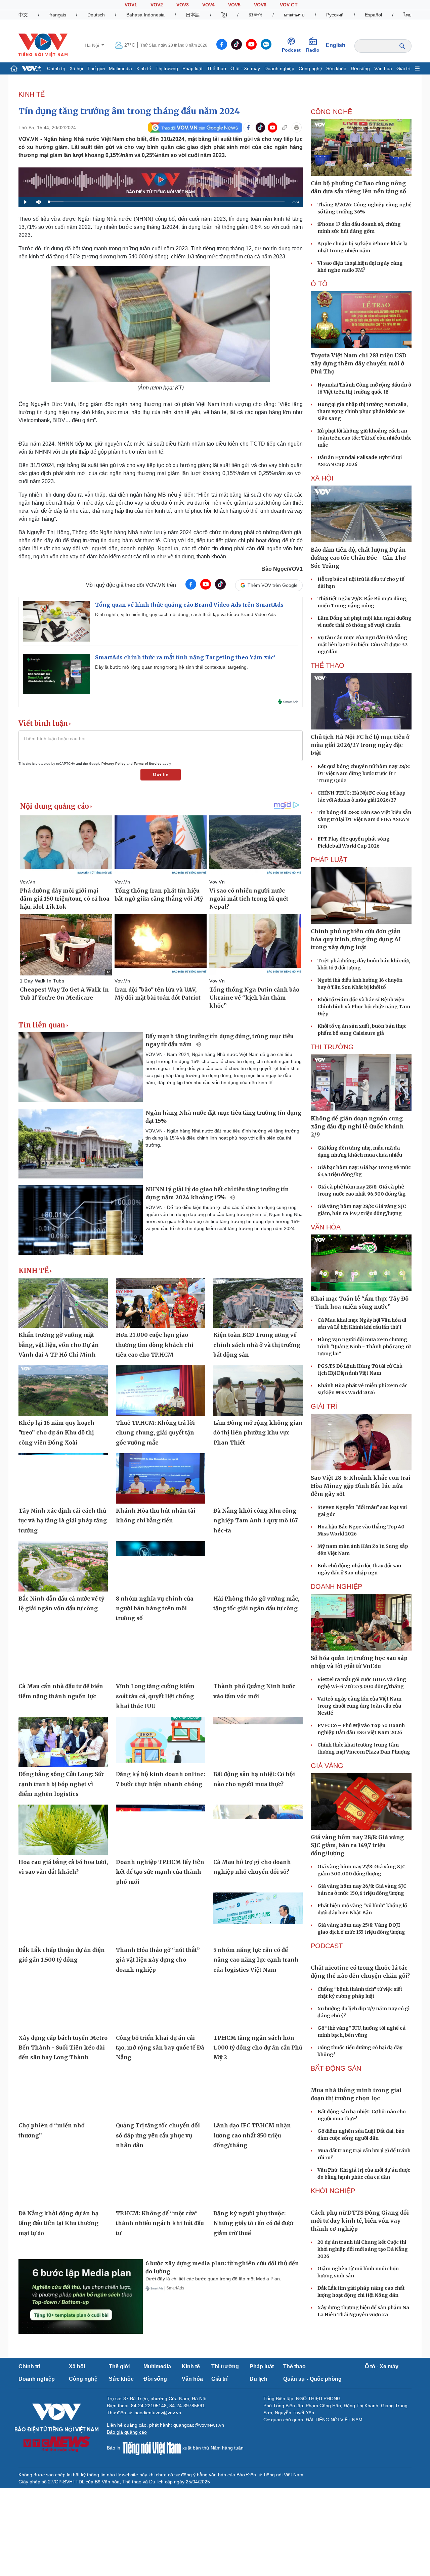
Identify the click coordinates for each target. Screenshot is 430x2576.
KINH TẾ (32, 94)
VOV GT (289, 5)
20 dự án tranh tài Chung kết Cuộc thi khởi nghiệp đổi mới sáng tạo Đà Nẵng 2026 (363, 2249)
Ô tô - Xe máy (245, 68)
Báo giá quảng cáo (127, 2432)
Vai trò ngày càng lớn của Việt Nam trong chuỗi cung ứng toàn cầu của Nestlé (359, 1706)
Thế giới (96, 68)
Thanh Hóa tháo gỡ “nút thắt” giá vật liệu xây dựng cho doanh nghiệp (158, 1960)
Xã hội (76, 68)
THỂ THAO (328, 665)
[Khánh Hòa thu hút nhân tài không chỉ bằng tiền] (161, 1478)
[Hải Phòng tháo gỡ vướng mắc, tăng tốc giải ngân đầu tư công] (258, 1566)
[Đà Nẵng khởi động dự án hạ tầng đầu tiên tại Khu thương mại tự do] (63, 2181)
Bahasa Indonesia (145, 15)
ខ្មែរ (224, 15)
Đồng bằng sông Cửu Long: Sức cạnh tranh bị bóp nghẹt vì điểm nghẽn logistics (61, 1784)
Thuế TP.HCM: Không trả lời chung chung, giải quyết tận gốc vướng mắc (155, 1433)
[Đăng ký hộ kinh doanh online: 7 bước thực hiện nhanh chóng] (161, 1742)
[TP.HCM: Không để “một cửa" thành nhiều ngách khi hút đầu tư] (161, 2181)
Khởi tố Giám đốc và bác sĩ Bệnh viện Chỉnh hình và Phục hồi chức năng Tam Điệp (364, 1007)
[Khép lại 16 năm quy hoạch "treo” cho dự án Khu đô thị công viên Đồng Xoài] (63, 1391)
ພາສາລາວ (294, 15)
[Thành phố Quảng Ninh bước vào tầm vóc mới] (258, 1654)
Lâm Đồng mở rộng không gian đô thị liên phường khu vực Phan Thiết (258, 1433)
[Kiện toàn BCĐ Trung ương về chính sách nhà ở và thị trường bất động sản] (258, 1303)
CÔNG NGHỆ (331, 112)
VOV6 (260, 5)
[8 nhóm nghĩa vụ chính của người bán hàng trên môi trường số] (161, 1566)
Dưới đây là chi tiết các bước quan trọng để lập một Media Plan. (213, 2279)
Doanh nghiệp (279, 68)
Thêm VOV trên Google (273, 585)
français (58, 15)
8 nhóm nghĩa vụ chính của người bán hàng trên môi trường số (155, 1608)
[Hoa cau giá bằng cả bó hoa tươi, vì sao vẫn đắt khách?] (63, 1830)
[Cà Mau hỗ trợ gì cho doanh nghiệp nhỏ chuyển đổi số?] (258, 1830)
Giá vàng (327, 1766)
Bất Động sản (336, 2068)
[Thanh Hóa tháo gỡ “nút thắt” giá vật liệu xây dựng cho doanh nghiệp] (161, 1918)
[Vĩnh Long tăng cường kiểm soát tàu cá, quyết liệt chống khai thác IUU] (161, 1654)
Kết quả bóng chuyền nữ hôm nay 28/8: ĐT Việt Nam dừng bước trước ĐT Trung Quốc (364, 773)
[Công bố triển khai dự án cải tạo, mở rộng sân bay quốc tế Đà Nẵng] (161, 2006)
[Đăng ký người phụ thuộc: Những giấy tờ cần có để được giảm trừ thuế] (258, 2181)
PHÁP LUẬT (329, 860)
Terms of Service (148, 764)
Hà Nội (93, 45)
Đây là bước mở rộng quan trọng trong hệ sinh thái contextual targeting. (171, 667)
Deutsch (96, 15)
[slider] (167, 202)
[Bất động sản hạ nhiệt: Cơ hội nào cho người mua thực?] (258, 1742)
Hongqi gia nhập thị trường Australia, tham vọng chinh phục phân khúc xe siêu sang (363, 411)
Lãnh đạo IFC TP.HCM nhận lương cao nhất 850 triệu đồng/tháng (252, 2135)
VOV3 (183, 5)
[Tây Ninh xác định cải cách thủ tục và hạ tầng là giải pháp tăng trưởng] (63, 1478)
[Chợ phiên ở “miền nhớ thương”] (63, 2093)
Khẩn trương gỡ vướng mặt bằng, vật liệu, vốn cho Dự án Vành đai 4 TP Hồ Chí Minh (59, 1345)
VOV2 (157, 5)
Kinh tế (144, 68)
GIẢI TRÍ (324, 1406)
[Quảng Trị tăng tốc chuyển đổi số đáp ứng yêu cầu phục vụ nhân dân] (161, 2093)
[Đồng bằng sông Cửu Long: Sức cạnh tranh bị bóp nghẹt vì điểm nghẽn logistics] (63, 1742)
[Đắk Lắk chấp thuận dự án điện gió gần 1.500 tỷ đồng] (63, 1918)
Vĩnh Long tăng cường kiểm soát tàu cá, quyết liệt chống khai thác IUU (155, 1696)
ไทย (407, 15)
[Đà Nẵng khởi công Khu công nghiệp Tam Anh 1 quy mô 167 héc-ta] (258, 1478)
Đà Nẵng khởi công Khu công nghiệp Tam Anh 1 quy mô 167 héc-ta (256, 1521)
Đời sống (360, 68)
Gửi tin (161, 774)
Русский (335, 15)
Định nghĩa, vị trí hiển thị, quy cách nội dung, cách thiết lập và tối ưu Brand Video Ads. (186, 614)
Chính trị (56, 68)
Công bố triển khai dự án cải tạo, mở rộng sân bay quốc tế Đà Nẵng (160, 2048)
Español (373, 15)
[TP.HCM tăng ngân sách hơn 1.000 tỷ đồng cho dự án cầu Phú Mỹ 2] (258, 2006)
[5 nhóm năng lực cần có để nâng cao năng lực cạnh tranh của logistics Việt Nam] (258, 1918)
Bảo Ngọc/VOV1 (282, 569)
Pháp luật (192, 68)
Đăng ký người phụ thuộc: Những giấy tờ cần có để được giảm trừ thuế (254, 2223)
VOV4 (208, 5)
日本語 (193, 15)
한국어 (256, 15)
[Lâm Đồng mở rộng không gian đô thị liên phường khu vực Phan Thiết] (258, 1391)
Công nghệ (310, 68)
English (336, 45)
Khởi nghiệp (333, 2191)
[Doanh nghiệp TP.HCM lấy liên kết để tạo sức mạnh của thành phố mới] (161, 1830)
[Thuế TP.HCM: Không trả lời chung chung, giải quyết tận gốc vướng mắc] (161, 1391)
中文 (23, 15)
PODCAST (327, 1946)
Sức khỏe (336, 68)
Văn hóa (383, 68)
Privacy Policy (114, 764)
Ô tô (319, 284)
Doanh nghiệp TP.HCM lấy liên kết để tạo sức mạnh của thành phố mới (160, 1872)
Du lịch (259, 2379)
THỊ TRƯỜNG (332, 1047)
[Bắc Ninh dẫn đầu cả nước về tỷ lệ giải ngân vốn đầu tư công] (63, 1566)
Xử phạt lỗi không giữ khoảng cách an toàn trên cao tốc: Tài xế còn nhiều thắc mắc (364, 438)
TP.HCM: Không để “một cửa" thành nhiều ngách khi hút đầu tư (160, 2223)
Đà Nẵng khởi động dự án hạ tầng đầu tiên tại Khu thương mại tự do (58, 2223)
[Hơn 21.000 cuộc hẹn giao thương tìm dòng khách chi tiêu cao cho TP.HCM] (161, 1303)
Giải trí (403, 68)
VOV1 (131, 5)
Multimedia (120, 68)
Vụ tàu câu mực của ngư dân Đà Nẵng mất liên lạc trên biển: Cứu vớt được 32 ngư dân (362, 645)
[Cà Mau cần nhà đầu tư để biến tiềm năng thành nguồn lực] (63, 1654)
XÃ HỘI (322, 478)
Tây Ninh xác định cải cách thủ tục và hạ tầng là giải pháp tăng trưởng (63, 1521)
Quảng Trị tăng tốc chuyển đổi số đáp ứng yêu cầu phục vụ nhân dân (158, 2135)
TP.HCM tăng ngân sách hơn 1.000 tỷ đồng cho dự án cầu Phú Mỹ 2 (258, 2048)
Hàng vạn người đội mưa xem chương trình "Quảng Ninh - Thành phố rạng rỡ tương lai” (364, 1347)
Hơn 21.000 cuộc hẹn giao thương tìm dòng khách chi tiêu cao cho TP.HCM (155, 1345)
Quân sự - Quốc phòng (312, 2379)
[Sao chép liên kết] (285, 128)
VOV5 (234, 5)
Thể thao (217, 68)
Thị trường (167, 68)
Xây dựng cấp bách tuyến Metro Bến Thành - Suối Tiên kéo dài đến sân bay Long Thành (63, 2048)
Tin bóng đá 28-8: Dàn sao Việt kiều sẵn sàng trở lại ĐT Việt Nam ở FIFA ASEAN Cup (364, 819)
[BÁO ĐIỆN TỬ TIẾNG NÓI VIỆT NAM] (43, 45)
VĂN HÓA (326, 1227)
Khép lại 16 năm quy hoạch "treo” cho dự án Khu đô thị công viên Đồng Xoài (56, 1433)
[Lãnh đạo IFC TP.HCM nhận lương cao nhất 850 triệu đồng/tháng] (258, 2093)
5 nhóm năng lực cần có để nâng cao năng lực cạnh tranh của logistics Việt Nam (256, 1960)
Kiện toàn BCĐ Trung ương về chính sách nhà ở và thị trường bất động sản (257, 1345)
